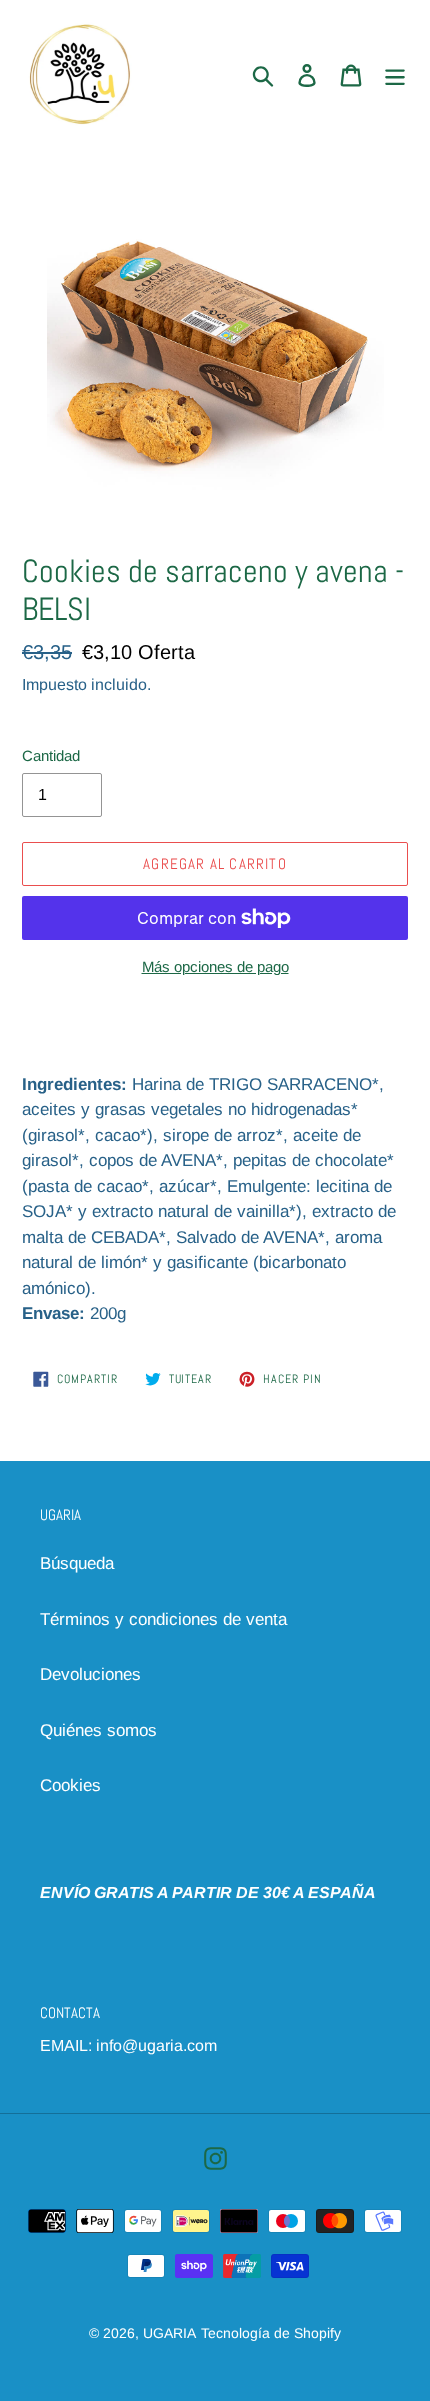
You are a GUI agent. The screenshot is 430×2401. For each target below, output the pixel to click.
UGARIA (169, 2333)
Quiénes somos (98, 1730)
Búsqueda (77, 1563)
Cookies (70, 1785)
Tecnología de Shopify (271, 2333)
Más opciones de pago (215, 966)
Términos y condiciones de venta (163, 1619)
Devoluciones (90, 1674)
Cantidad (51, 755)
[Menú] (395, 75)
